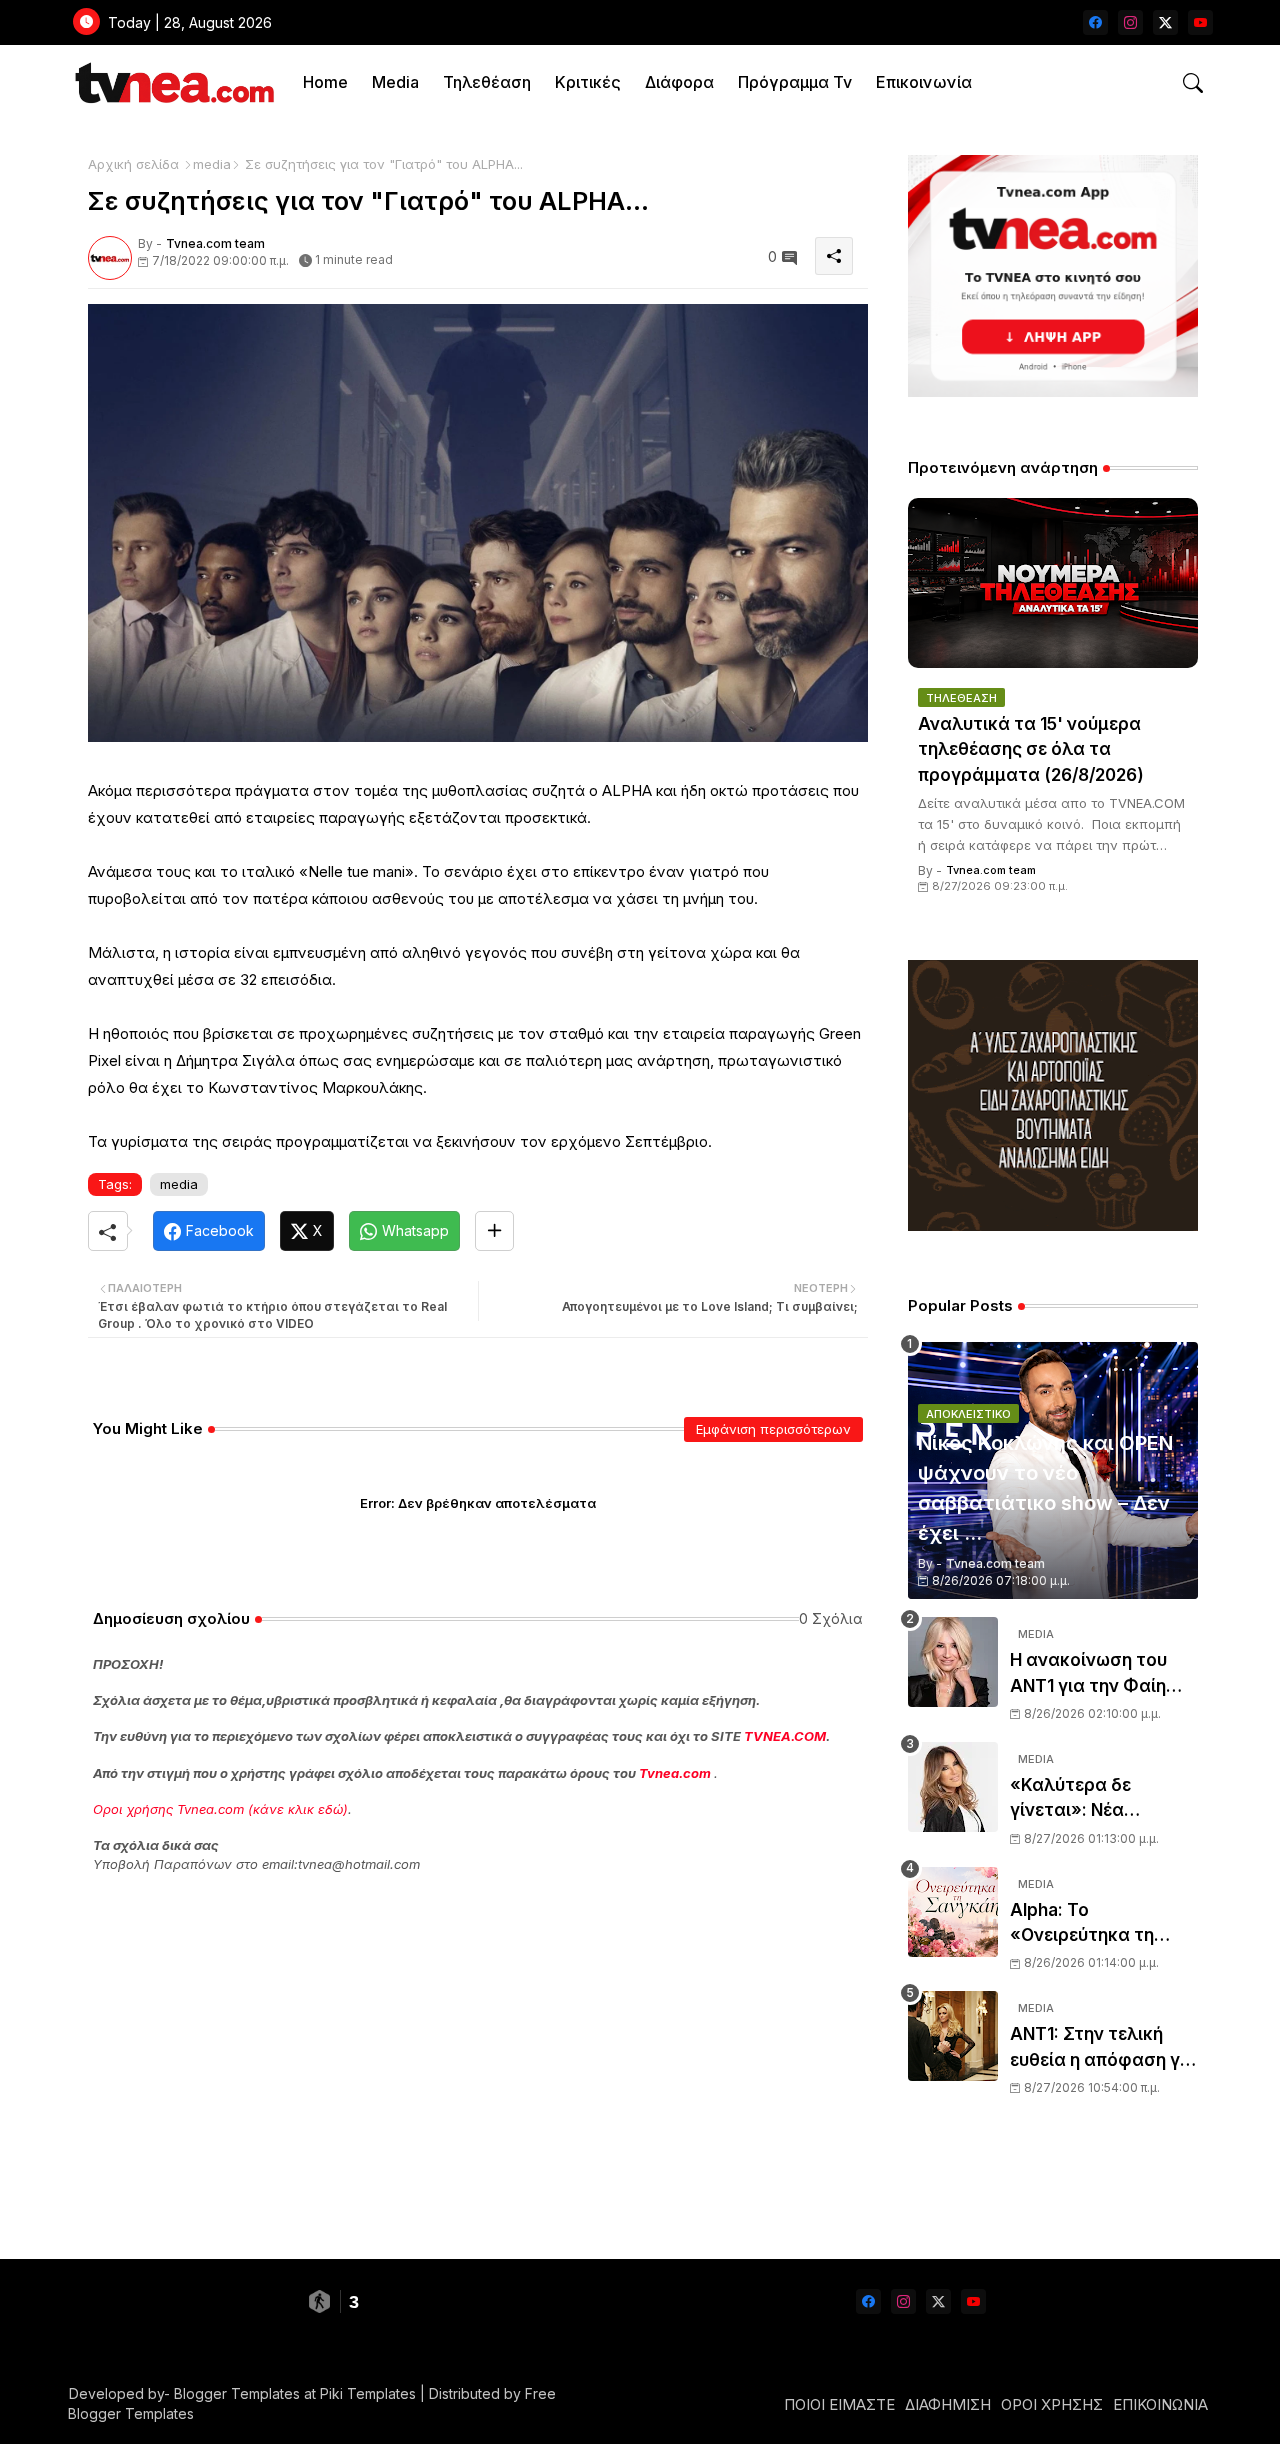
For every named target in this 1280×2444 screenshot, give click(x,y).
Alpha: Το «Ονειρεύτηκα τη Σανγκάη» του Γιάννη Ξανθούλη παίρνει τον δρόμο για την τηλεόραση (1104, 1924)
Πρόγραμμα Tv (795, 82)
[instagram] (1130, 22)
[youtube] (1200, 22)
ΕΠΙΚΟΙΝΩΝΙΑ (1160, 2404)
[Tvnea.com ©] (172, 82)
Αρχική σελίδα (133, 164)
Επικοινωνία (924, 82)
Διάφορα (679, 82)
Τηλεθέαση (487, 82)
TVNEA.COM (785, 1736)
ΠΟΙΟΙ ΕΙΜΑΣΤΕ (839, 2404)
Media (395, 82)
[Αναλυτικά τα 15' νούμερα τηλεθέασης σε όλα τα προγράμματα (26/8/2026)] (1053, 583)
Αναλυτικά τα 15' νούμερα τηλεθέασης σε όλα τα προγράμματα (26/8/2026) (1031, 749)
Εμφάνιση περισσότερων (773, 1429)
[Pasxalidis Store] (1053, 1225)
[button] (1193, 83)
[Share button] (494, 1231)
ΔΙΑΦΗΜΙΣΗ (948, 2404)
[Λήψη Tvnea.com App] (1053, 276)
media (212, 164)
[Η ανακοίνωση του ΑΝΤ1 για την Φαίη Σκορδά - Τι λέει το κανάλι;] (953, 1662)
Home (325, 82)
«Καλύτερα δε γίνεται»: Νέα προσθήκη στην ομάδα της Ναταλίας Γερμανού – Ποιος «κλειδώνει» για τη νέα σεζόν (1099, 1799)
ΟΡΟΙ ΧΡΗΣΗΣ (1052, 2404)
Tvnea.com (675, 1773)
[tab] (325, 82)
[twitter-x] (1165, 22)
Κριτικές (588, 82)
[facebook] (1095, 22)
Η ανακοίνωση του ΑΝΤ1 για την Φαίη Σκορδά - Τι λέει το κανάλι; (1091, 1674)
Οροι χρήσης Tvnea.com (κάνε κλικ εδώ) (220, 1809)
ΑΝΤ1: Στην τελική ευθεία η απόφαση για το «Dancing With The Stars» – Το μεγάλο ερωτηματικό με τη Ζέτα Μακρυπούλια (1103, 2048)
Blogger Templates (237, 2393)
